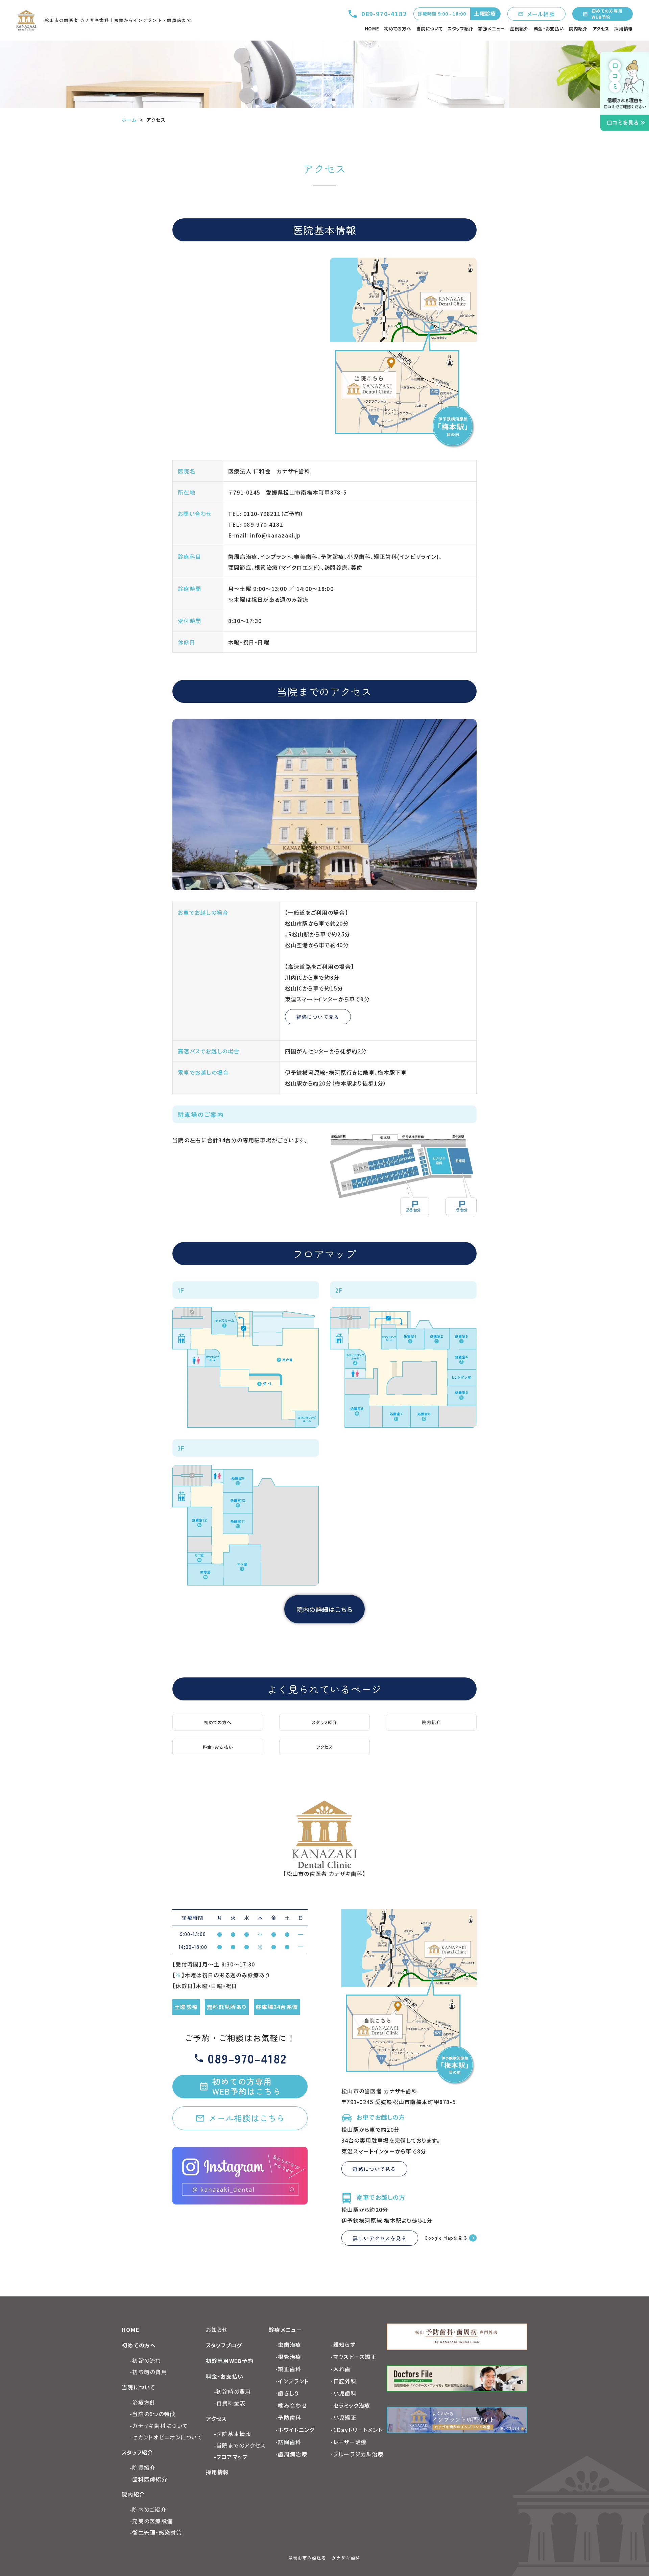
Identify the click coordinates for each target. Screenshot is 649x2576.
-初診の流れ (146, 2360)
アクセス (601, 29)
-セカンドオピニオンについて (166, 2437)
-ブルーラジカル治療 (357, 2454)
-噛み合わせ (291, 2405)
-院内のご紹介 (148, 2509)
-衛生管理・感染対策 (156, 2532)
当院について (429, 29)
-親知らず (343, 2344)
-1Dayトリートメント (356, 2430)
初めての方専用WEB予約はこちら (247, 2086)
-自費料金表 (230, 2403)
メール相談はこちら (247, 2118)
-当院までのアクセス (240, 2445)
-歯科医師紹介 (149, 2479)
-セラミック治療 (350, 2405)
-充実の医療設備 (151, 2521)
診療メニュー (492, 29)
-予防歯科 (288, 2417)
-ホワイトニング (295, 2430)
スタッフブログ (224, 2345)
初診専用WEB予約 (230, 2361)
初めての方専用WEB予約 (607, 14)
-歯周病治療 (291, 2454)
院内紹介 (578, 29)
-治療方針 (143, 2402)
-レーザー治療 (349, 2442)
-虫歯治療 (288, 2344)
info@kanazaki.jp (275, 535)
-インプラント (292, 2381)
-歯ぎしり (287, 2393)
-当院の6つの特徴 (153, 2414)
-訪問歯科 (288, 2442)
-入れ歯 (341, 2369)
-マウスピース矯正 (354, 2357)
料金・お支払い (549, 29)
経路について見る (318, 1017)
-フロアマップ (231, 2457)
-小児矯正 (343, 2417)
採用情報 (623, 29)
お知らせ (217, 2330)
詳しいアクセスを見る (380, 2238)
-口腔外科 (343, 2381)
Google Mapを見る (446, 2238)
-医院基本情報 (233, 2434)
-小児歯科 (343, 2393)
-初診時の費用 (148, 2372)
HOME (372, 29)
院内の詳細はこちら (325, 1609)
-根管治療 (288, 2357)
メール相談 (541, 14)
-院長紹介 (143, 2467)
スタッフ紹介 (460, 29)
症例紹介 (519, 29)
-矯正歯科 (288, 2369)
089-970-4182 (384, 14)
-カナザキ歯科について (159, 2426)
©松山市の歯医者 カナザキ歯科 (324, 2558)
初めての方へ (398, 29)
